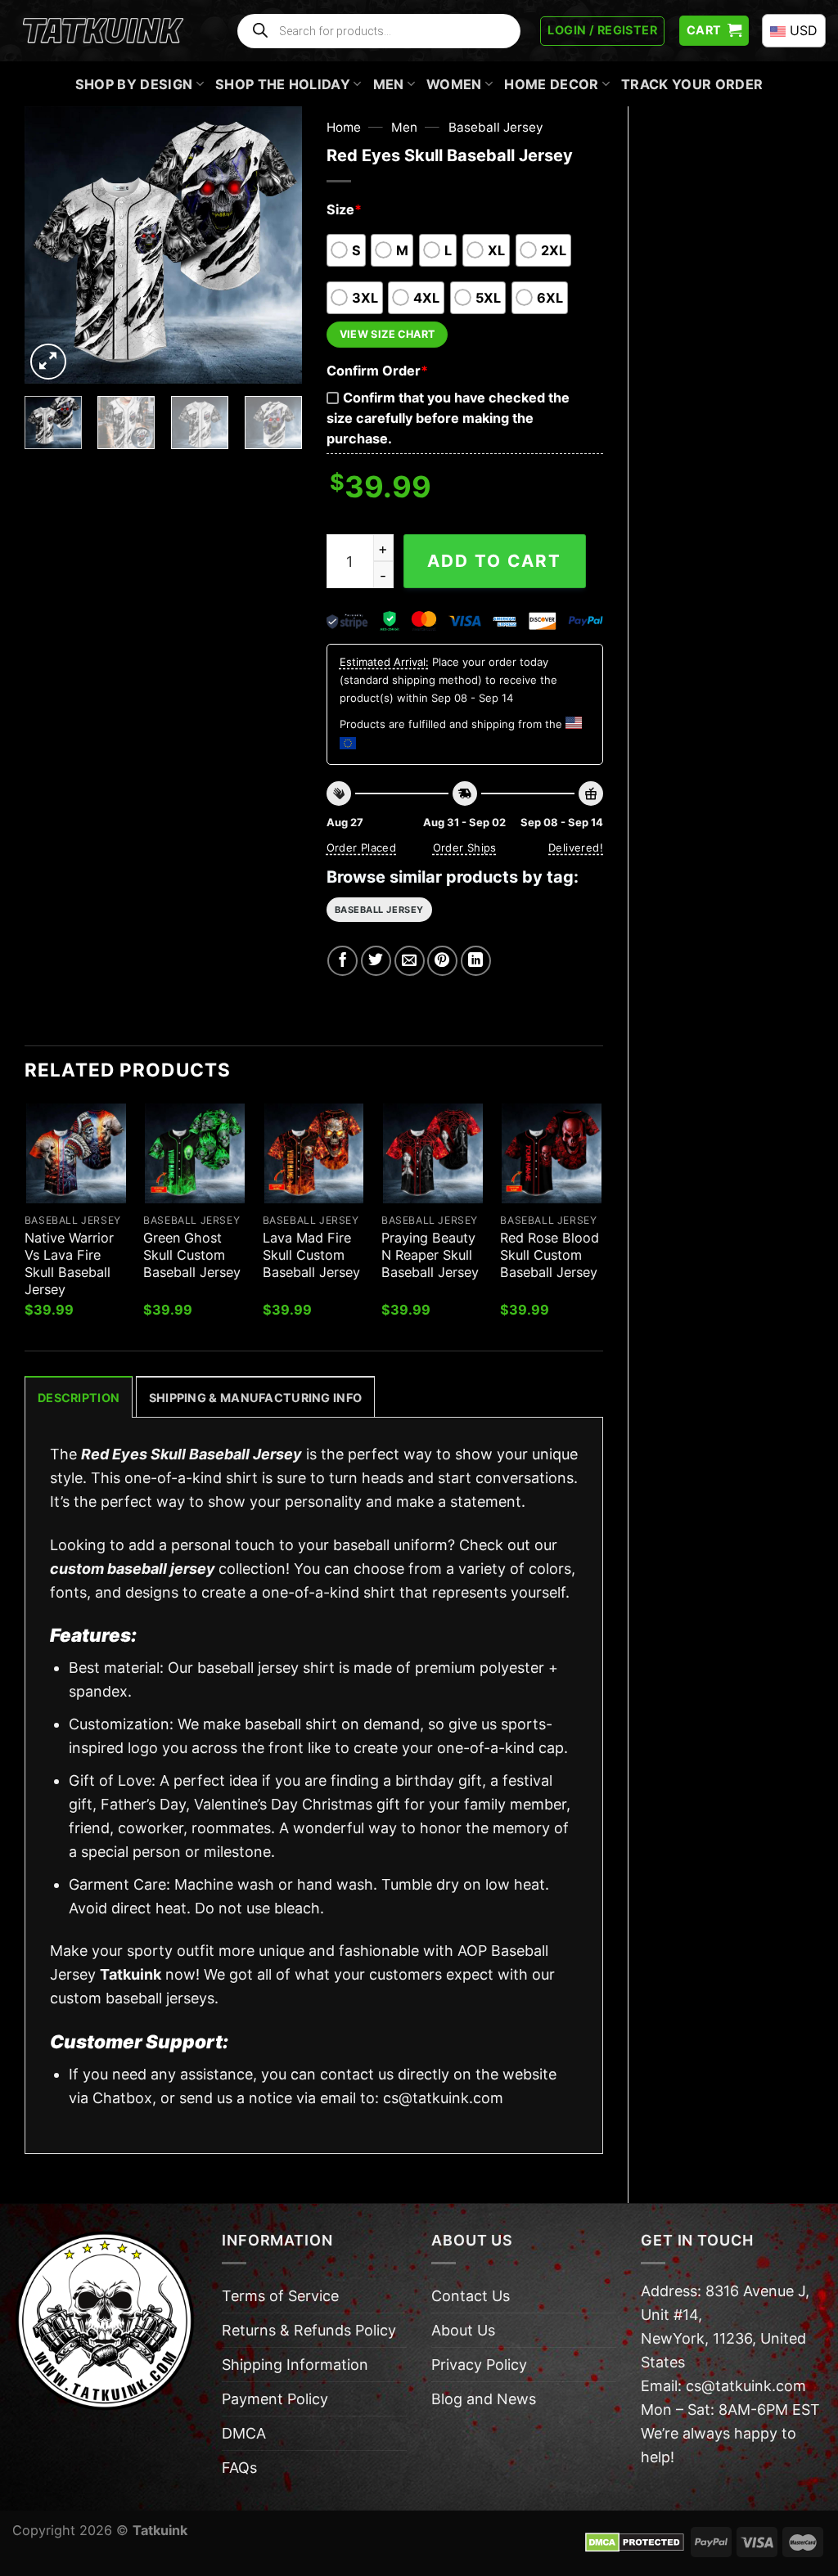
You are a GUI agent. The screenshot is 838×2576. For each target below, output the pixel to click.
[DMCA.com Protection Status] (635, 2541)
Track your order (692, 84)
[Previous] (51, 245)
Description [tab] (79, 1398)
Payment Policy (275, 2399)
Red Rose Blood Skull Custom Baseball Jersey (550, 1255)
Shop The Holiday (283, 84)
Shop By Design (134, 84)
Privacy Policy (479, 2365)
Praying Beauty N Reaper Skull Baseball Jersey (430, 1255)
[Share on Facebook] (342, 961)
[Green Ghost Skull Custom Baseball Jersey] (195, 1153)
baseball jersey (379, 910)
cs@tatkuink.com (443, 2098)
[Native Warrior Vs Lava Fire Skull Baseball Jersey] (76, 1153)
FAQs (239, 2468)
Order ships (465, 847)
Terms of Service (280, 2296)
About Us (463, 2330)
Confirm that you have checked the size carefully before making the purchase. (448, 418)
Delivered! (576, 847)
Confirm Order (377, 371)
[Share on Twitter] (376, 961)
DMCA (244, 2433)
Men (389, 84)
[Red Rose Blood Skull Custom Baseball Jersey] (552, 1153)
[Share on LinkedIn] (476, 961)
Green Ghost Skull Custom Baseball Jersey (192, 1255)
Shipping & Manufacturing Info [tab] (255, 1398)
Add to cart (494, 561)
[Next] (276, 245)
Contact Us (471, 2296)
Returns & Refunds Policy (309, 2330)
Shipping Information (295, 2365)
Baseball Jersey (496, 127)
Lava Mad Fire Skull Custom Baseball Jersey (311, 1255)
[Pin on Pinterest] (442, 961)
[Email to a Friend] (410, 961)
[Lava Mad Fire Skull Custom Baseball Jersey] (314, 1153)
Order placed (362, 847)
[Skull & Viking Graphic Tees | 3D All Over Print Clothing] (103, 31)
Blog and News (484, 2399)
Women (454, 84)
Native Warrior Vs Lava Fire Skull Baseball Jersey (69, 1263)
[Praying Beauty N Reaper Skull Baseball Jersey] (433, 1153)
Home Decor (551, 84)
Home (344, 127)
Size (344, 209)
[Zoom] (48, 362)
